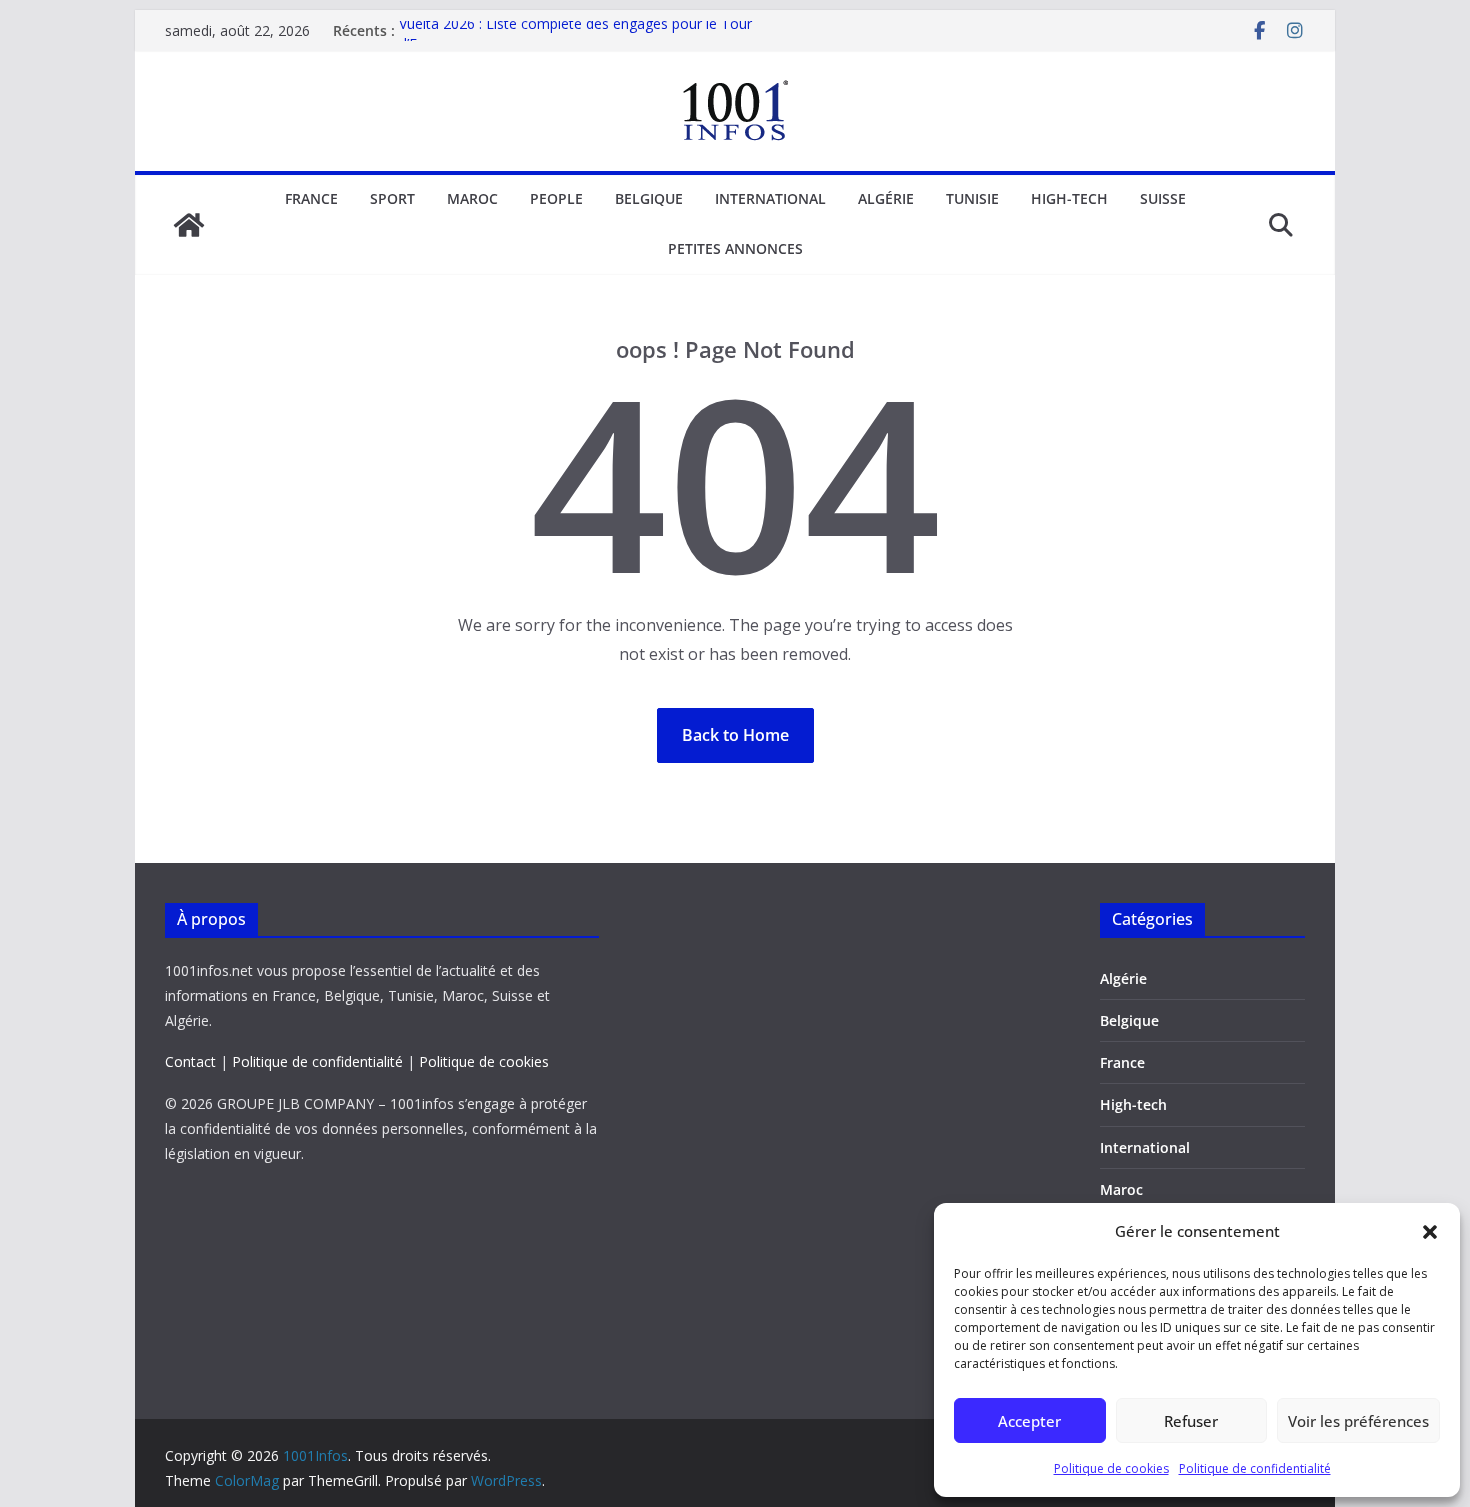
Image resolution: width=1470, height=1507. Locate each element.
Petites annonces (735, 248)
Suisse (1163, 198)
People (556, 198)
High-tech (1069, 198)
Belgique (649, 198)
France (311, 198)
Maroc (472, 198)
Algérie (886, 198)
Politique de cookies (1111, 1468)
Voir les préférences (1358, 1421)
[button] (1430, 1232)
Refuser (1191, 1421)
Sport (392, 198)
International (770, 198)
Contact (190, 1061)
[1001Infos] (189, 225)
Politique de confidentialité (1255, 1468)
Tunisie (972, 198)
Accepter (1029, 1421)
